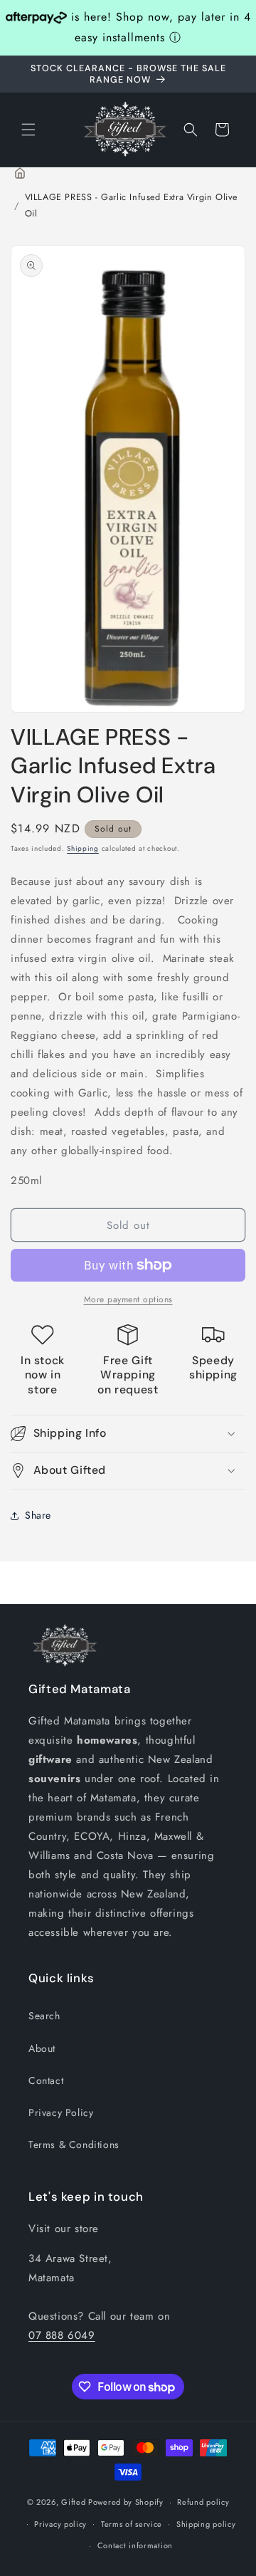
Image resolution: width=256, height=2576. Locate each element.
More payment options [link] (128, 1299)
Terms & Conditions (74, 2145)
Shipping (83, 848)
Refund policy (203, 2502)
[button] (28, 130)
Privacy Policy (61, 2112)
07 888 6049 (62, 2335)
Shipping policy (206, 2524)
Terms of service (132, 2524)
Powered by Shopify (126, 2502)
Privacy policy (60, 2524)
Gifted (75, 2502)
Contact (46, 2080)
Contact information (135, 2545)
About (42, 2048)
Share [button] (38, 1515)
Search (44, 2016)
